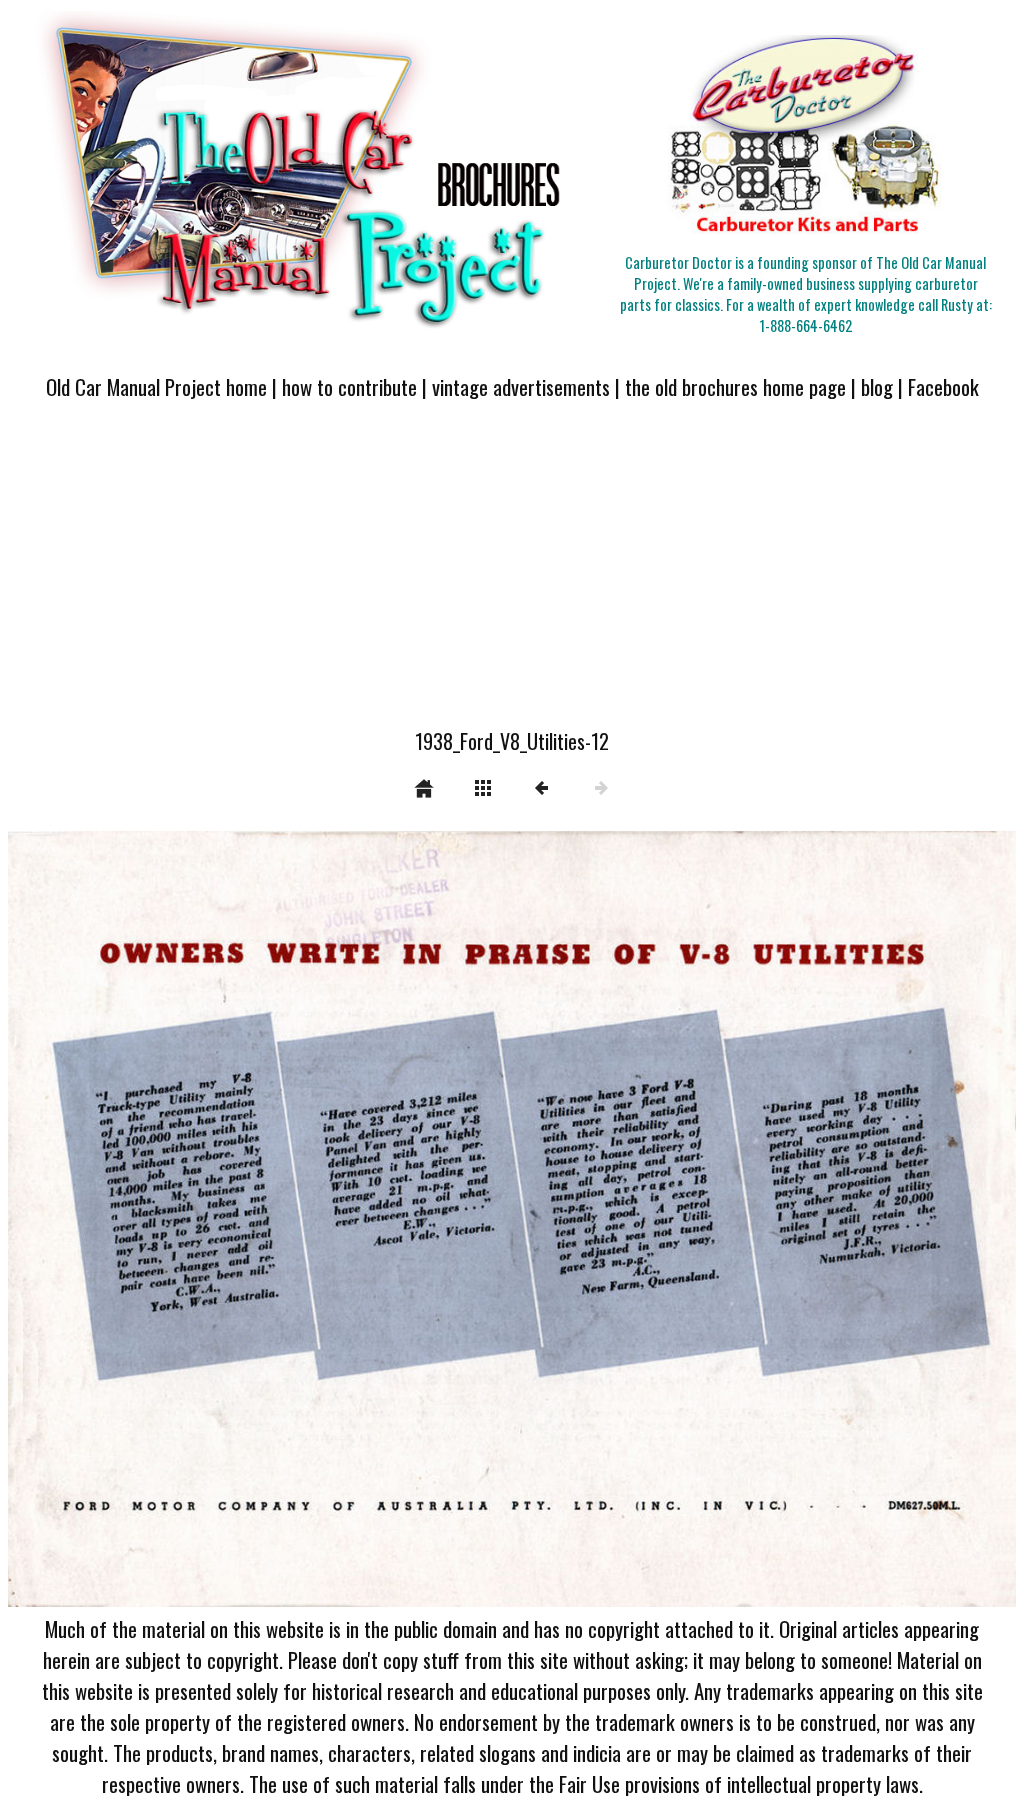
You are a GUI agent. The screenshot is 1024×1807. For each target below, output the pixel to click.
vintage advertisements (521, 386)
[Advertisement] (512, 576)
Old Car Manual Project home (156, 386)
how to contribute (349, 386)
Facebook (943, 386)
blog (877, 386)
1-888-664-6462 (806, 325)
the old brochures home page (735, 386)
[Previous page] (209, 1219)
